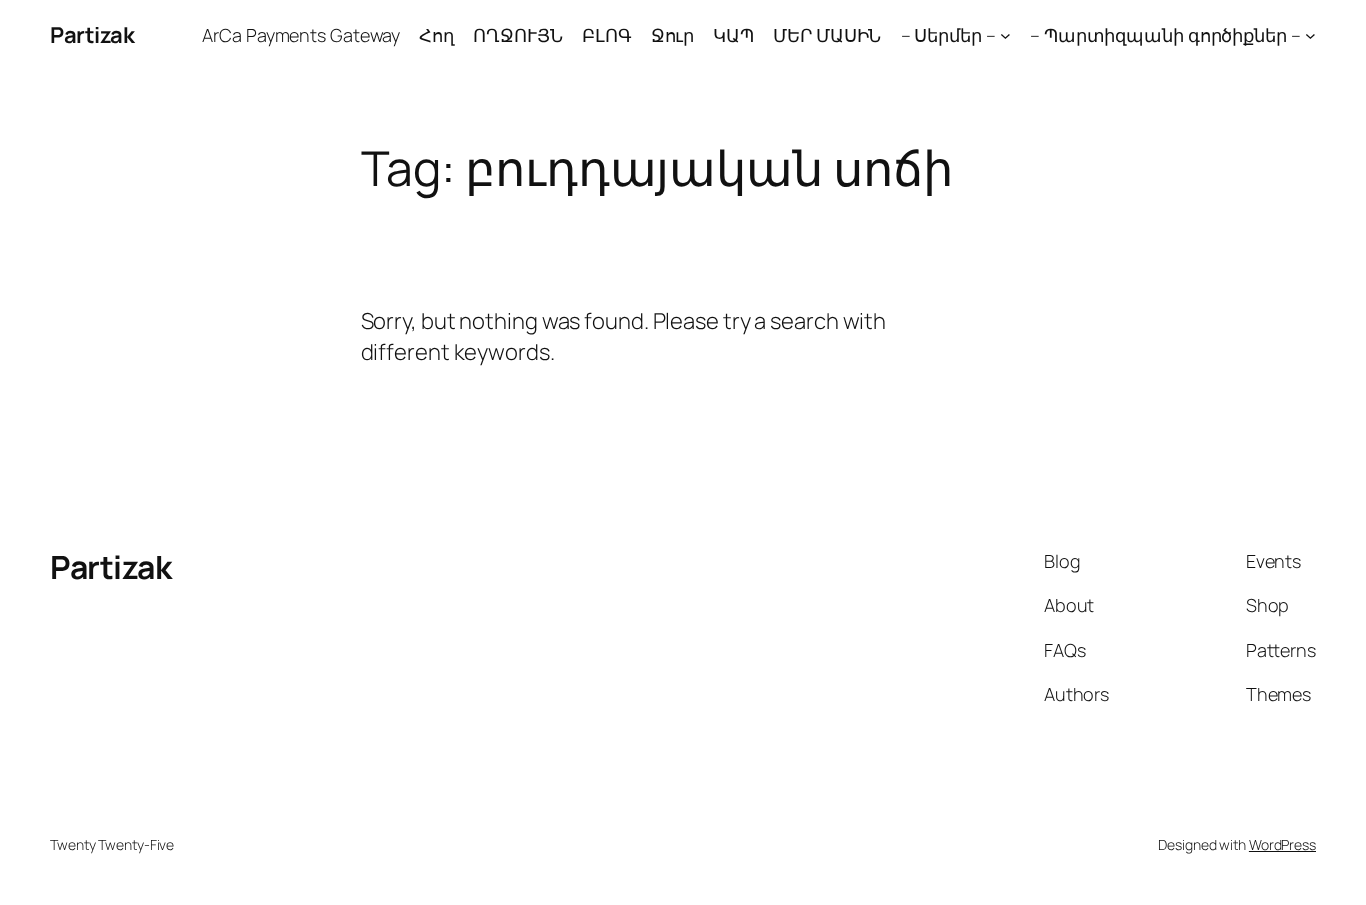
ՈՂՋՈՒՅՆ (517, 35)
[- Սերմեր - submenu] (1005, 35)
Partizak (92, 35)
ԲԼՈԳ (607, 35)
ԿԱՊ (733, 35)
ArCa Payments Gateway (301, 35)
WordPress (1282, 844)
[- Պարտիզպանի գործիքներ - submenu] (1310, 35)
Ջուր (673, 35)
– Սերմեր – (948, 35)
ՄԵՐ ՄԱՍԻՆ (827, 35)
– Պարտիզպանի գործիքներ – (1165, 35)
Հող (436, 35)
